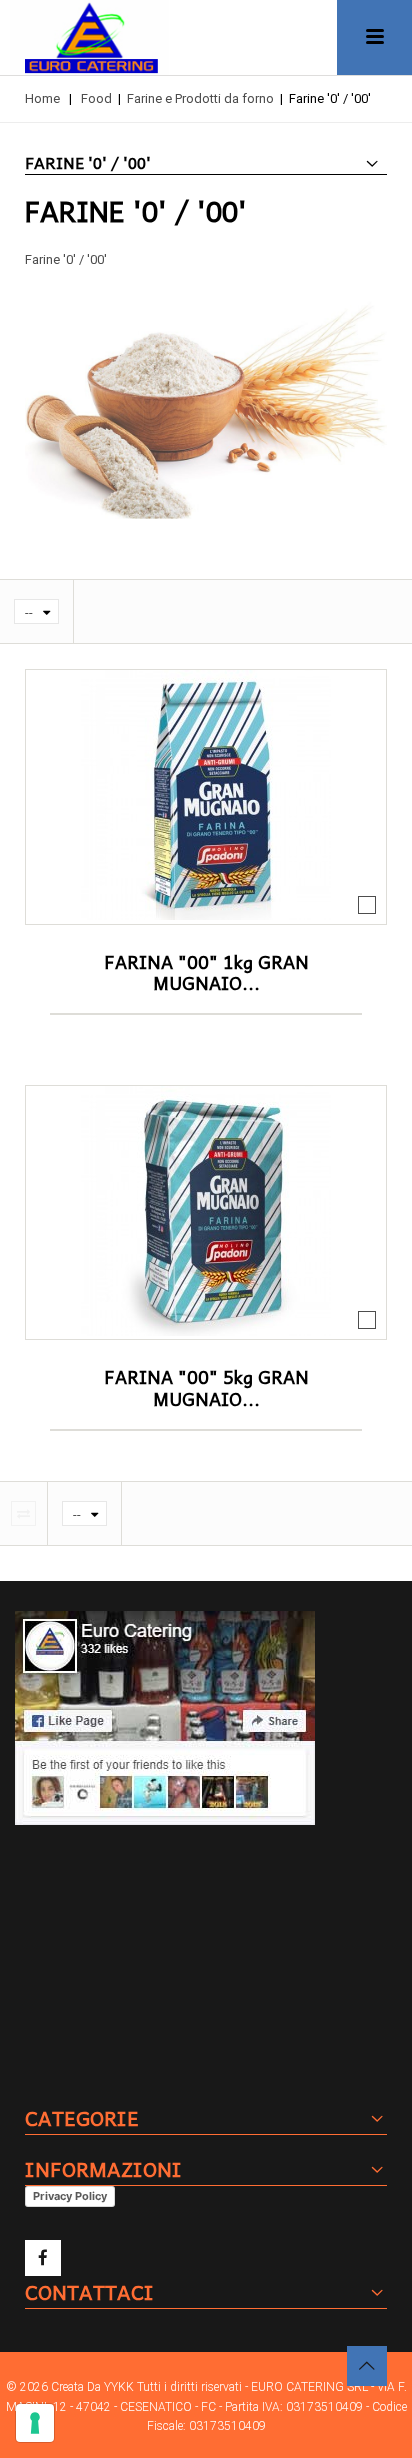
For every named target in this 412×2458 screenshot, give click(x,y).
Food (96, 98)
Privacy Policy (70, 2196)
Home (42, 98)
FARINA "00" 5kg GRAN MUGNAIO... (206, 1387)
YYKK (120, 2387)
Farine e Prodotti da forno (200, 98)
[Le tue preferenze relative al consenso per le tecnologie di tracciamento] (35, 2423)
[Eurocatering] (89, 37)
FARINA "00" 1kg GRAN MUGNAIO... (206, 972)
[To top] (367, 2366)
